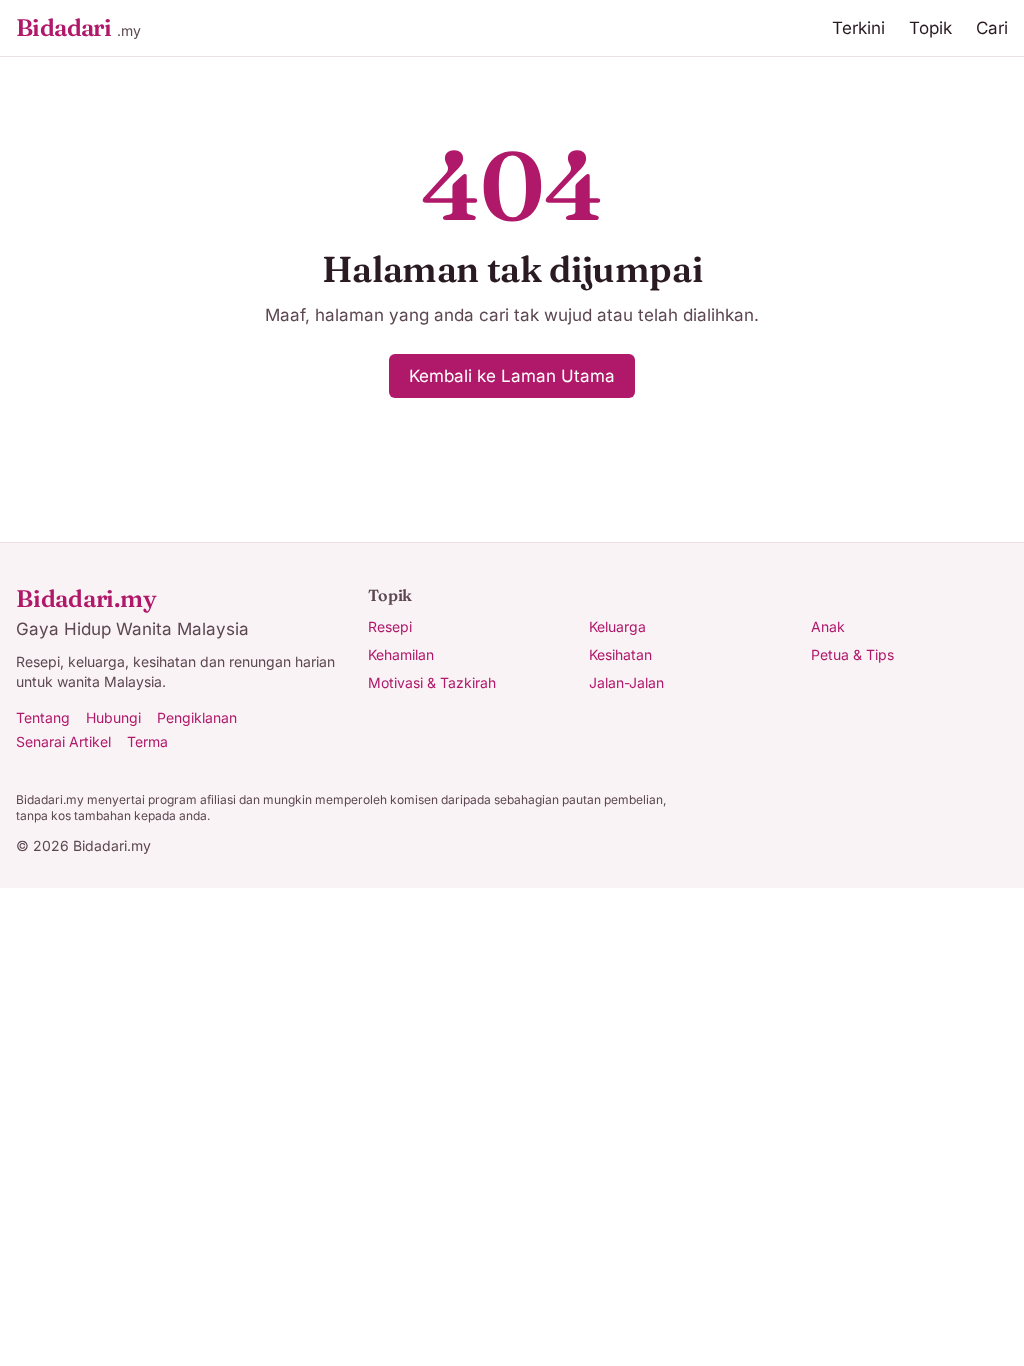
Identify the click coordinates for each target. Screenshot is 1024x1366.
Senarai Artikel (63, 741)
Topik (930, 28)
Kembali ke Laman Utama (512, 376)
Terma (147, 741)
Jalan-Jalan (626, 682)
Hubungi (113, 717)
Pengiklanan (197, 717)
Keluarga (617, 626)
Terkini (858, 28)
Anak (828, 626)
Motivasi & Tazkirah (432, 682)
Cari (992, 28)
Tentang (43, 717)
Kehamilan (401, 654)
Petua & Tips (852, 654)
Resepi (390, 626)
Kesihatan (620, 654)
